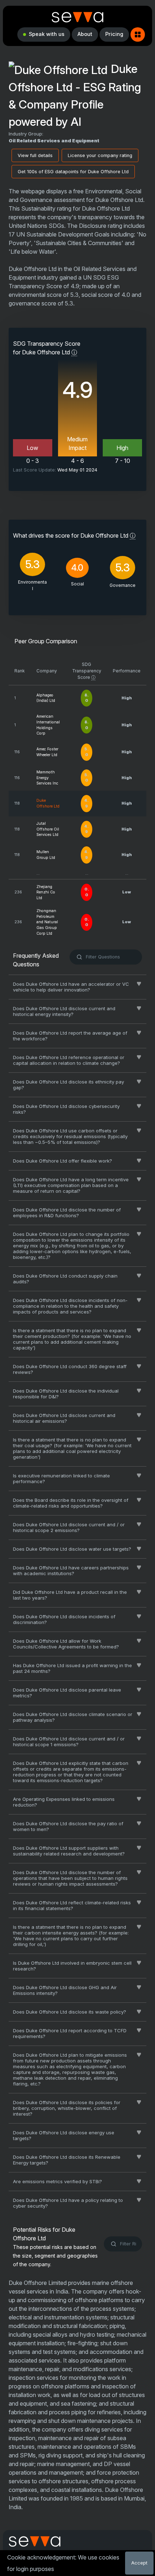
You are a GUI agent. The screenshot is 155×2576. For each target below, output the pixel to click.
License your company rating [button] (100, 155)
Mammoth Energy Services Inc (47, 778)
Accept (139, 2563)
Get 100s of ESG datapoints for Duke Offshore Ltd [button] (73, 172)
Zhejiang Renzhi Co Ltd (46, 893)
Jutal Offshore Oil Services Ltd (48, 829)
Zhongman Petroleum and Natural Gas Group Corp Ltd (47, 922)
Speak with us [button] (47, 34)
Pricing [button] (114, 34)
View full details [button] (35, 155)
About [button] (85, 34)
